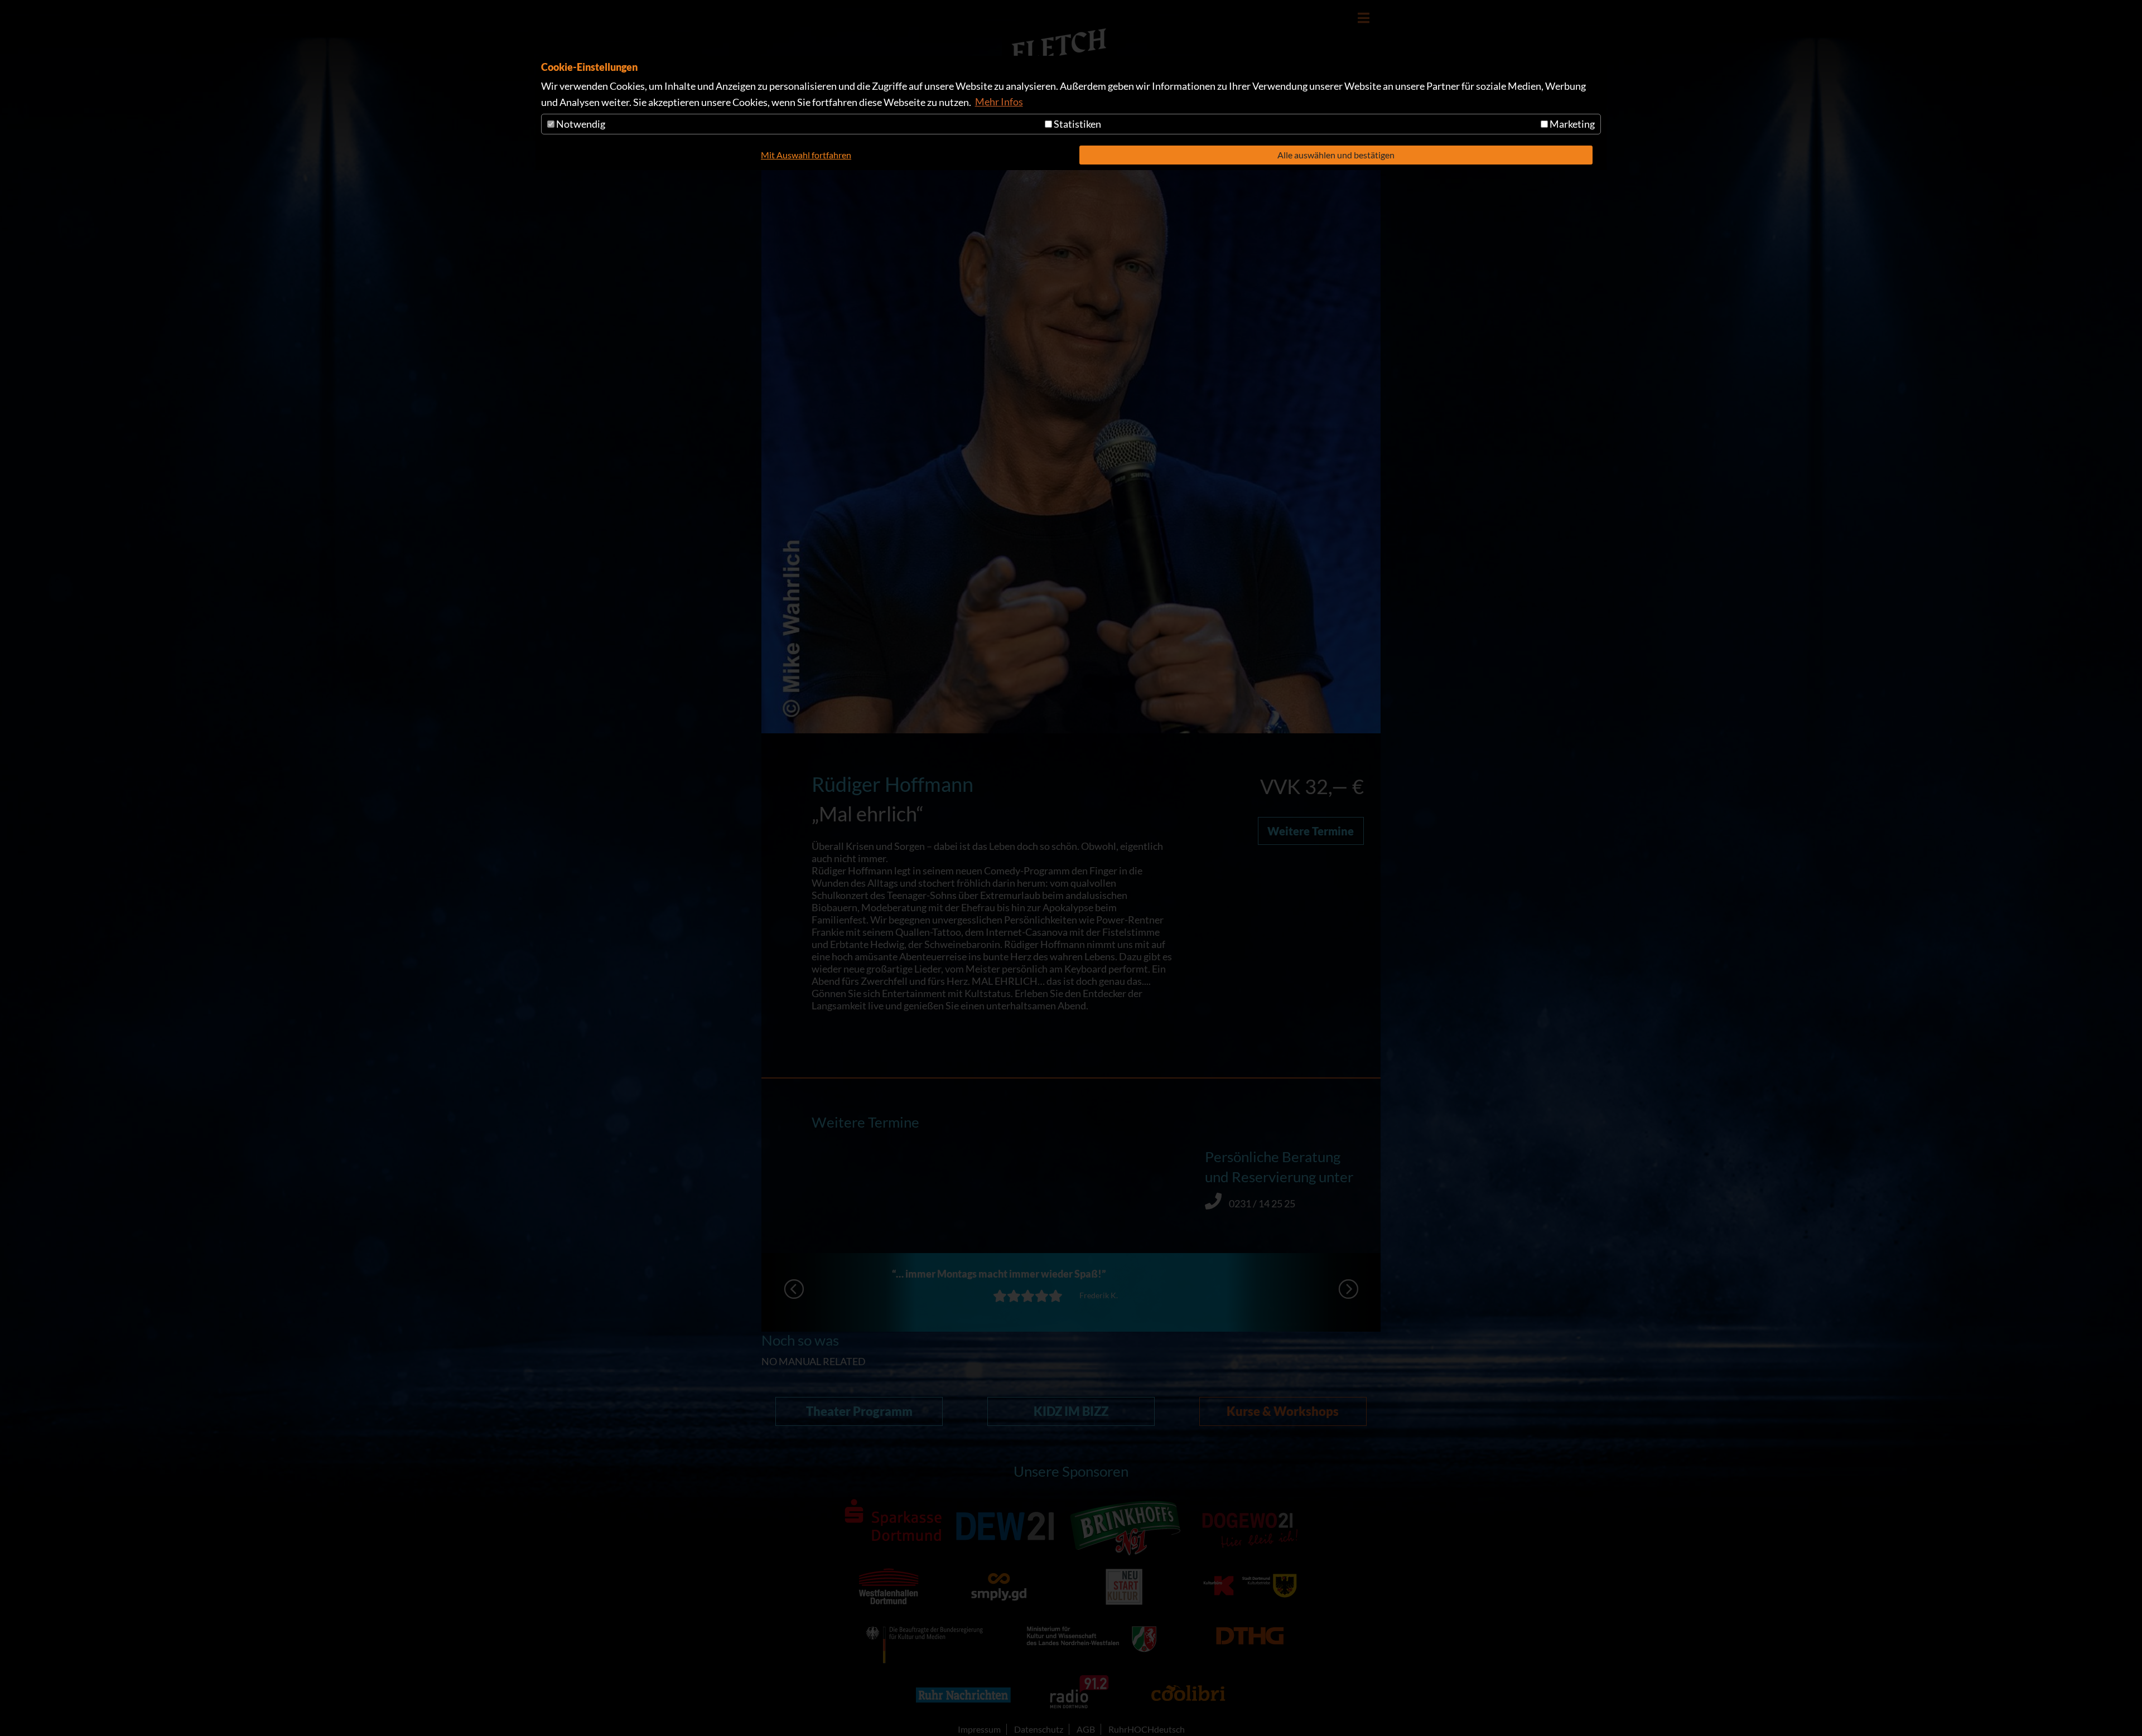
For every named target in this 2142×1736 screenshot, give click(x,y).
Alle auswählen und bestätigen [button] (1336, 155)
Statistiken (1077, 124)
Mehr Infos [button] (999, 101)
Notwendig (580, 124)
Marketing (1571, 124)
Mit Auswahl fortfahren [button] (806, 155)
